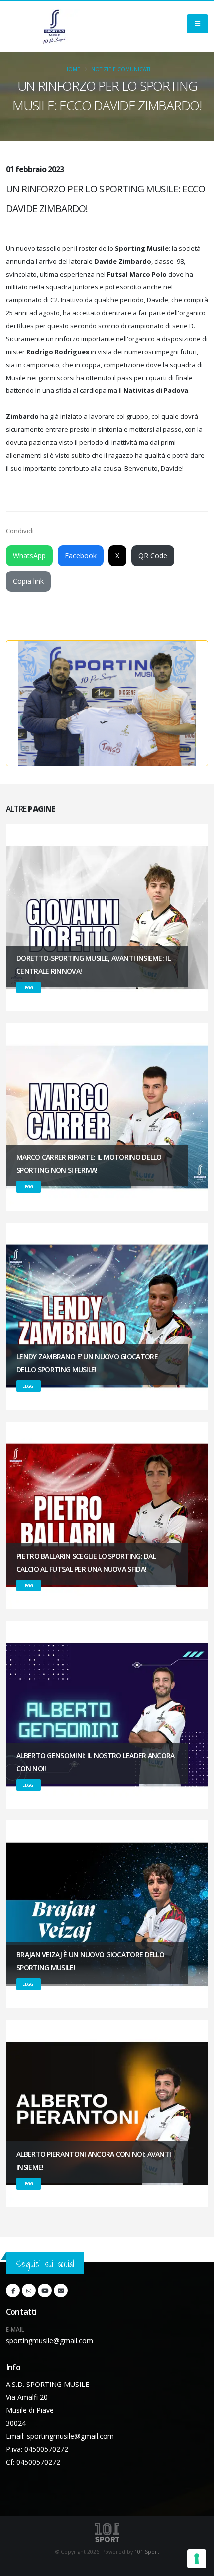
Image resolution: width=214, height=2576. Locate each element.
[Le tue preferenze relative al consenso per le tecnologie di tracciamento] (197, 2559)
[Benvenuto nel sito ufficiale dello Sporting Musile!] (54, 27)
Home (72, 69)
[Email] (61, 2290)
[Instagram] (29, 2290)
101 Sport (147, 2552)
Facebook (81, 555)
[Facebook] (13, 2290)
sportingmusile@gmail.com (50, 2340)
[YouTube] (45, 2290)
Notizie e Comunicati (121, 69)
